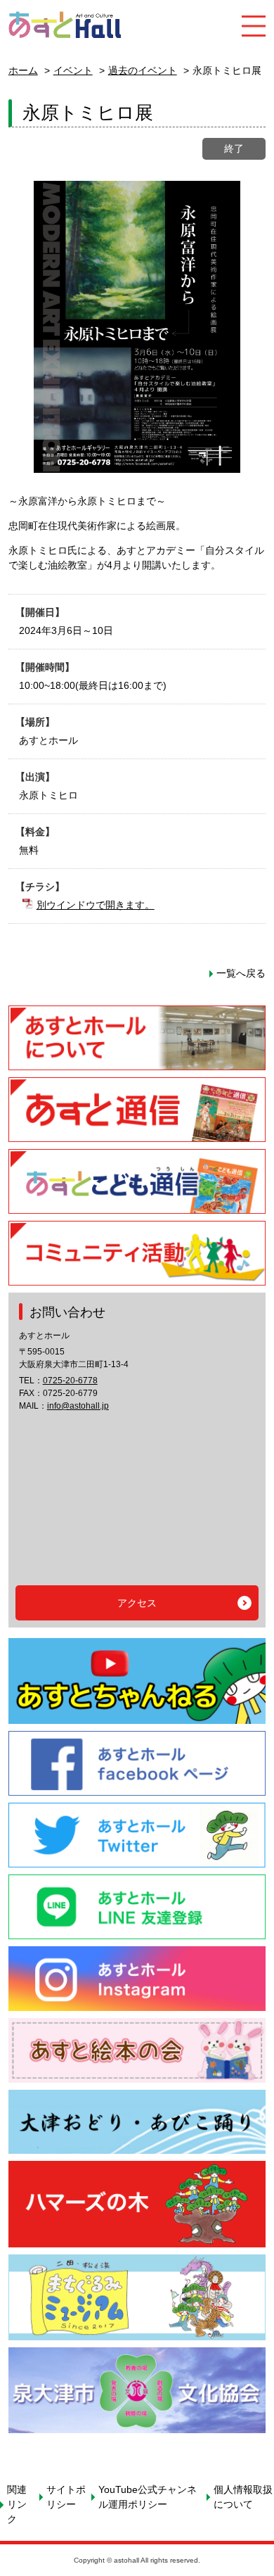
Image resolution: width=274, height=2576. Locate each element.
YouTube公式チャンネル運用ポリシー (148, 2497)
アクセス (137, 1603)
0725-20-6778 (70, 1381)
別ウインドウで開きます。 (96, 905)
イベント (73, 70)
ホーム (23, 70)
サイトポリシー (66, 2497)
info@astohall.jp (78, 1406)
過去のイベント (143, 70)
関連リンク (17, 2504)
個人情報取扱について (243, 2497)
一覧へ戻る (241, 973)
